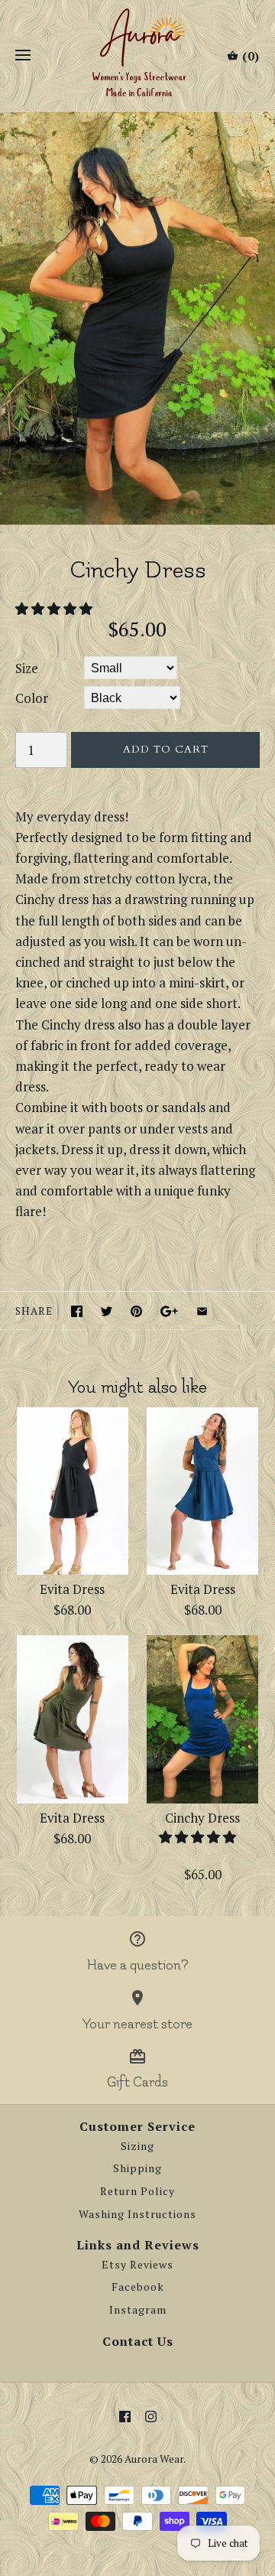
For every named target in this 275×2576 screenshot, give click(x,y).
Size (27, 668)
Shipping (137, 2168)
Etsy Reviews (137, 2265)
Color (32, 698)
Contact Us (138, 2341)
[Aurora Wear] (138, 55)
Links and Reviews (138, 2245)
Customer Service (137, 2126)
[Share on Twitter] (107, 1311)
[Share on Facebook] (77, 1311)
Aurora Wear (154, 2459)
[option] (137, 318)
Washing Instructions (137, 2214)
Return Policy (137, 2191)
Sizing (137, 2146)
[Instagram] (151, 2417)
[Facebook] (125, 2417)
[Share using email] (202, 1311)
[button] (55, 608)
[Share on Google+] (169, 1311)
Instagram (138, 2310)
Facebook (138, 2287)
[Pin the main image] (136, 1311)
